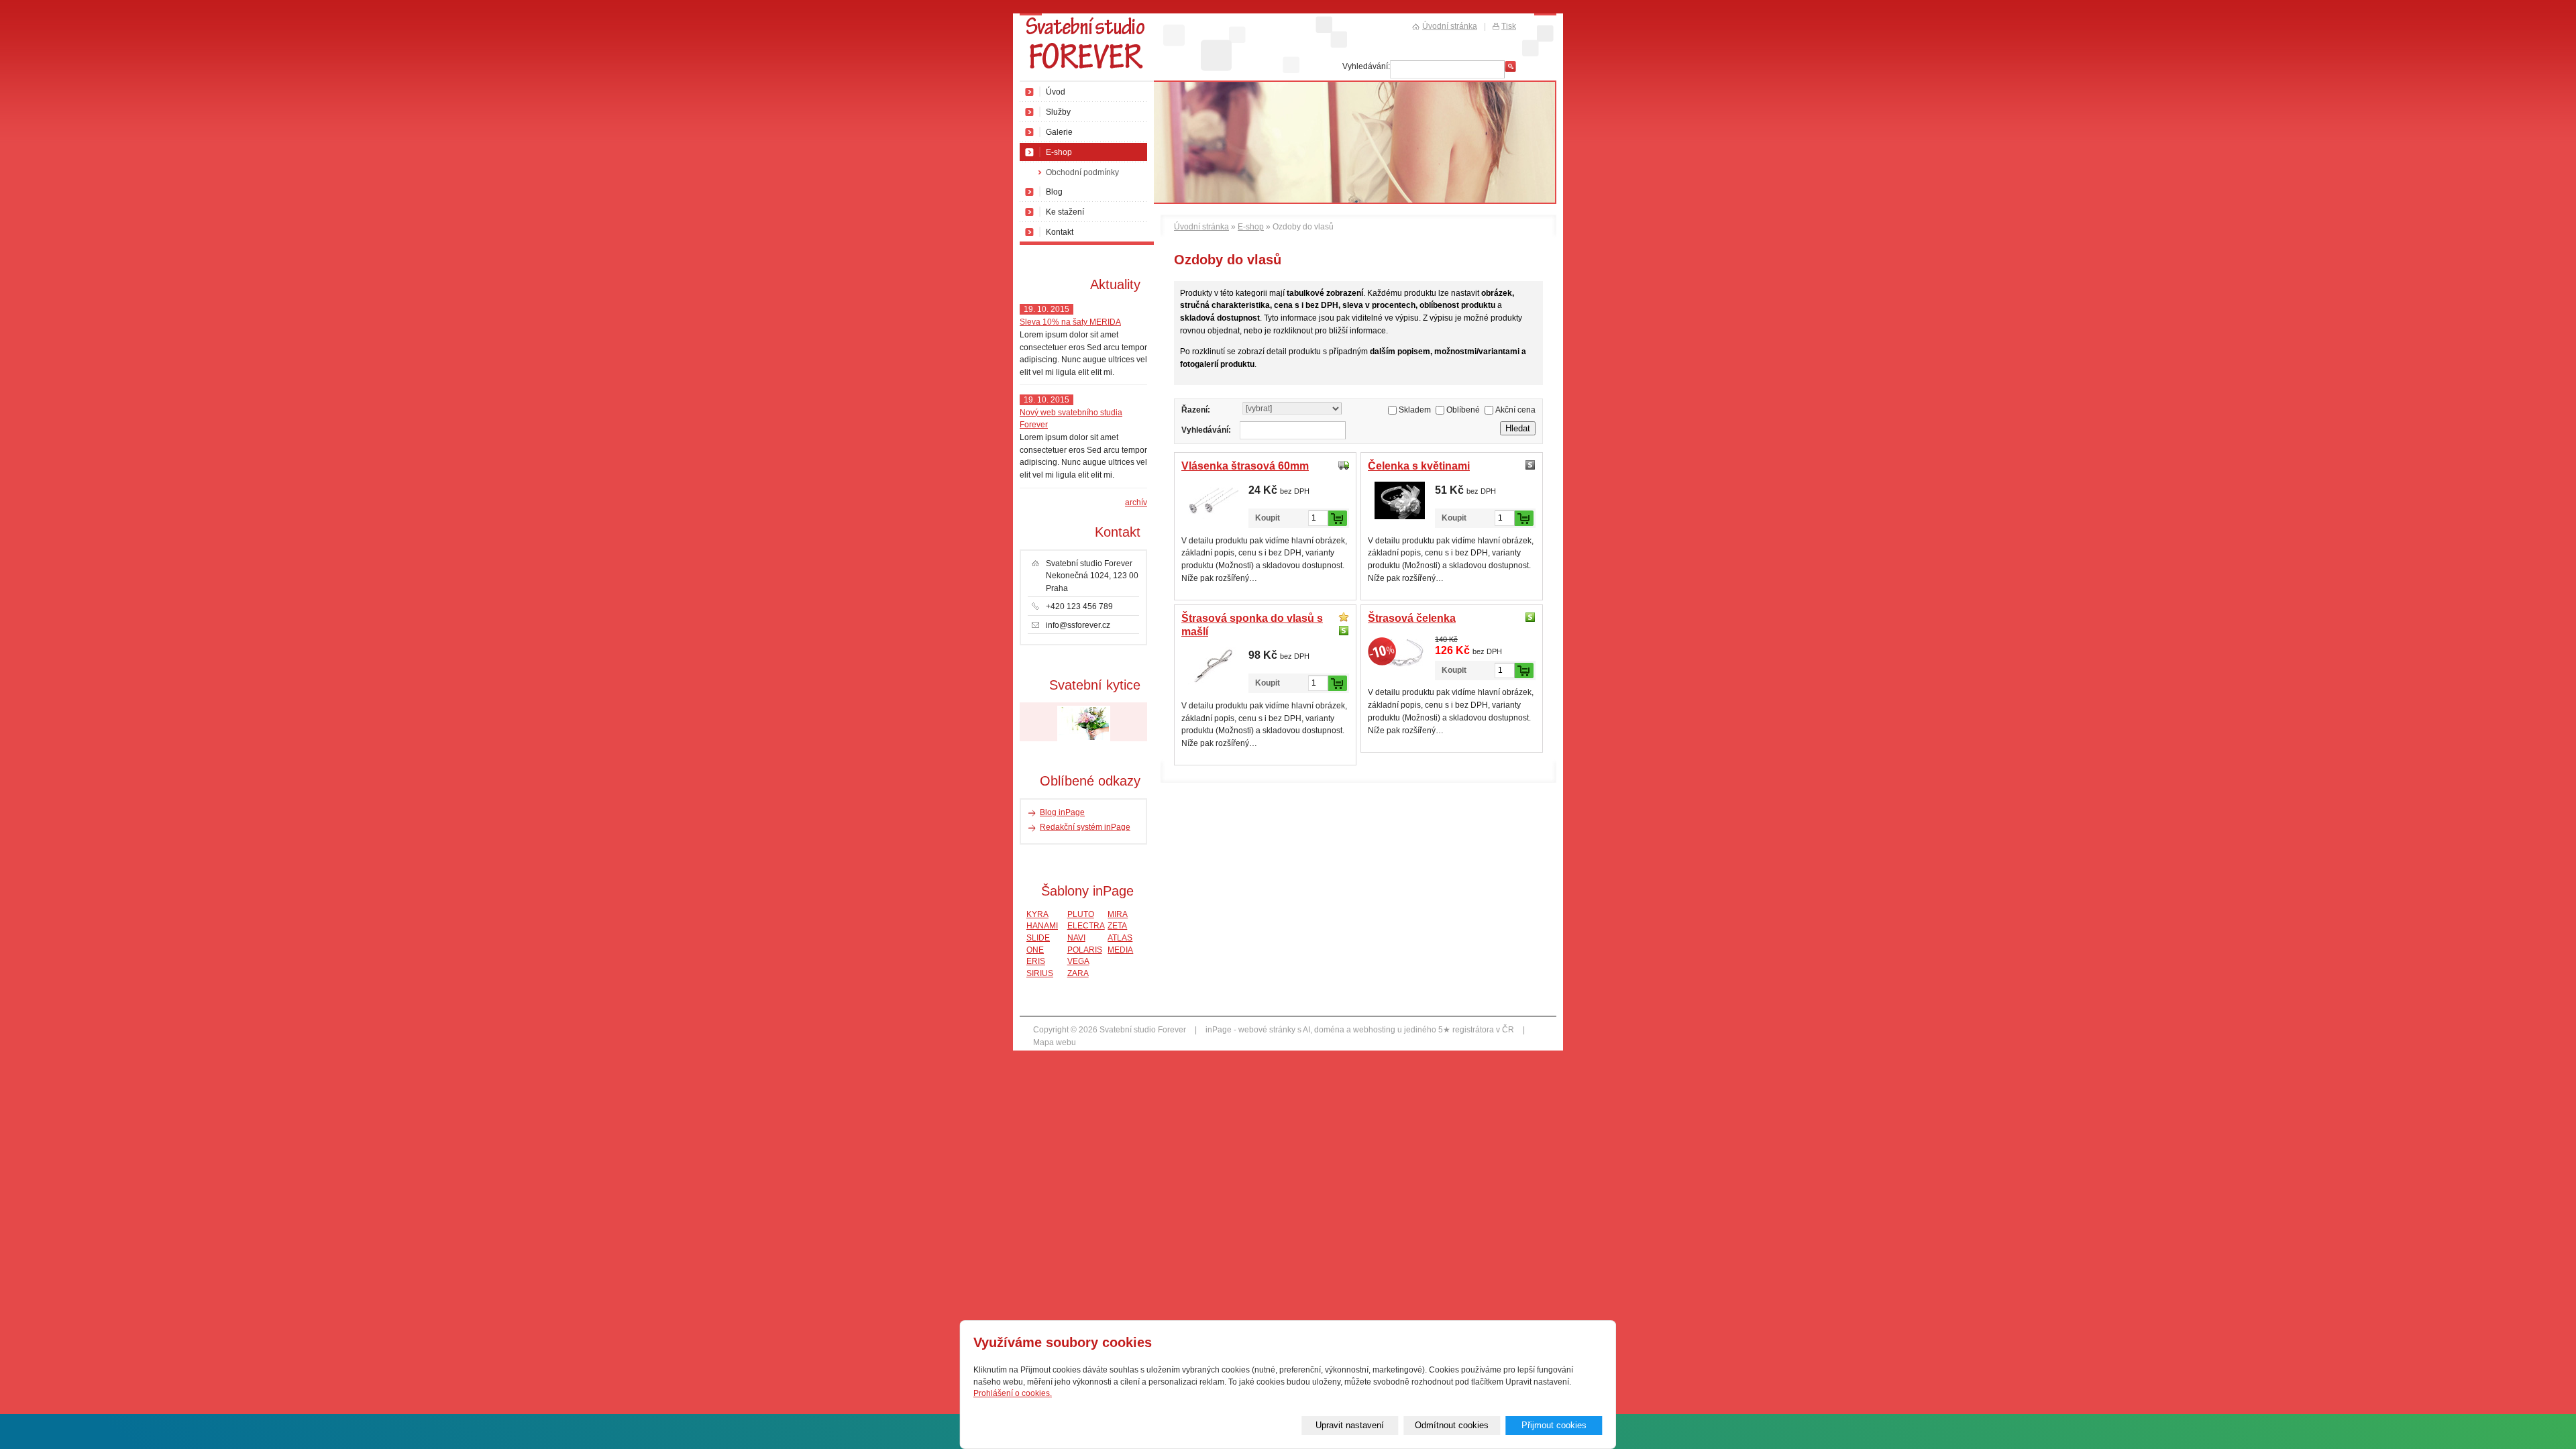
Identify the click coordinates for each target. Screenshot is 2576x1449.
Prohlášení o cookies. (1013, 1393)
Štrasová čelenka (1412, 618)
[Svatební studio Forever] (1087, 48)
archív (1136, 502)
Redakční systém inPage (1085, 827)
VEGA (1078, 961)
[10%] (1400, 653)
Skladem (1415, 410)
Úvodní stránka (1201, 227)
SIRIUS (1040, 973)
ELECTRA (1086, 925)
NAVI (1076, 937)
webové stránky (1267, 1030)
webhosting (1374, 1030)
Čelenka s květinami (1419, 466)
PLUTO (1081, 914)
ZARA (1078, 973)
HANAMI (1042, 925)
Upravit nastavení (1350, 1425)
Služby (1058, 112)
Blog (1054, 192)
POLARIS (1085, 950)
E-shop (1251, 227)
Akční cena (1515, 410)
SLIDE (1038, 937)
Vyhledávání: (1206, 430)
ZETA (1117, 925)
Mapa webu (1055, 1042)
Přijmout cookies (1554, 1425)
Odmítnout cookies (1452, 1425)
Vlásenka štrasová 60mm (1245, 466)
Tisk (1509, 26)
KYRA (1037, 914)
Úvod (1056, 92)
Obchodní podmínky (1082, 172)
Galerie (1059, 132)
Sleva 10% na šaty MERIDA (1070, 322)
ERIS (1036, 961)
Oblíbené (1463, 410)
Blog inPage (1062, 812)
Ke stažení (1065, 212)
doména (1329, 1030)
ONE (1035, 950)
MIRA (1118, 914)
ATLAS (1120, 937)
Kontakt (1060, 232)
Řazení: (1196, 410)
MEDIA (1120, 950)
